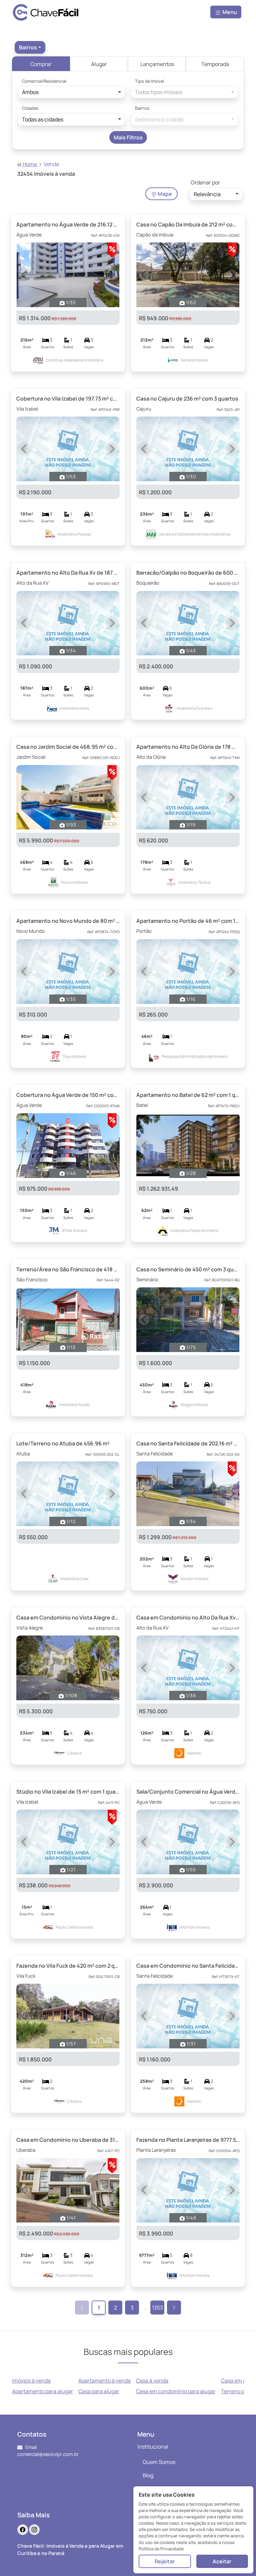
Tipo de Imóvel (149, 81)
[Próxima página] (174, 2308)
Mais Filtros (128, 137)
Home (30, 164)
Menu (229, 12)
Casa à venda (152, 2381)
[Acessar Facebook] (23, 2530)
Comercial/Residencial (44, 81)
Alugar (99, 64)
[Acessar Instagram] (34, 2530)
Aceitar (222, 2561)
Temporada (215, 64)
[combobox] (30, 47)
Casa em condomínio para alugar (176, 2391)
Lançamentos (157, 64)
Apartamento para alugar (42, 2391)
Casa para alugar (99, 2391)
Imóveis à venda (31, 2381)
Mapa (164, 194)
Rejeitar (165, 2561)
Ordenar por (205, 182)
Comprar (41, 64)
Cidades (30, 108)
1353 (157, 2308)
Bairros (142, 108)
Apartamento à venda (104, 2381)
